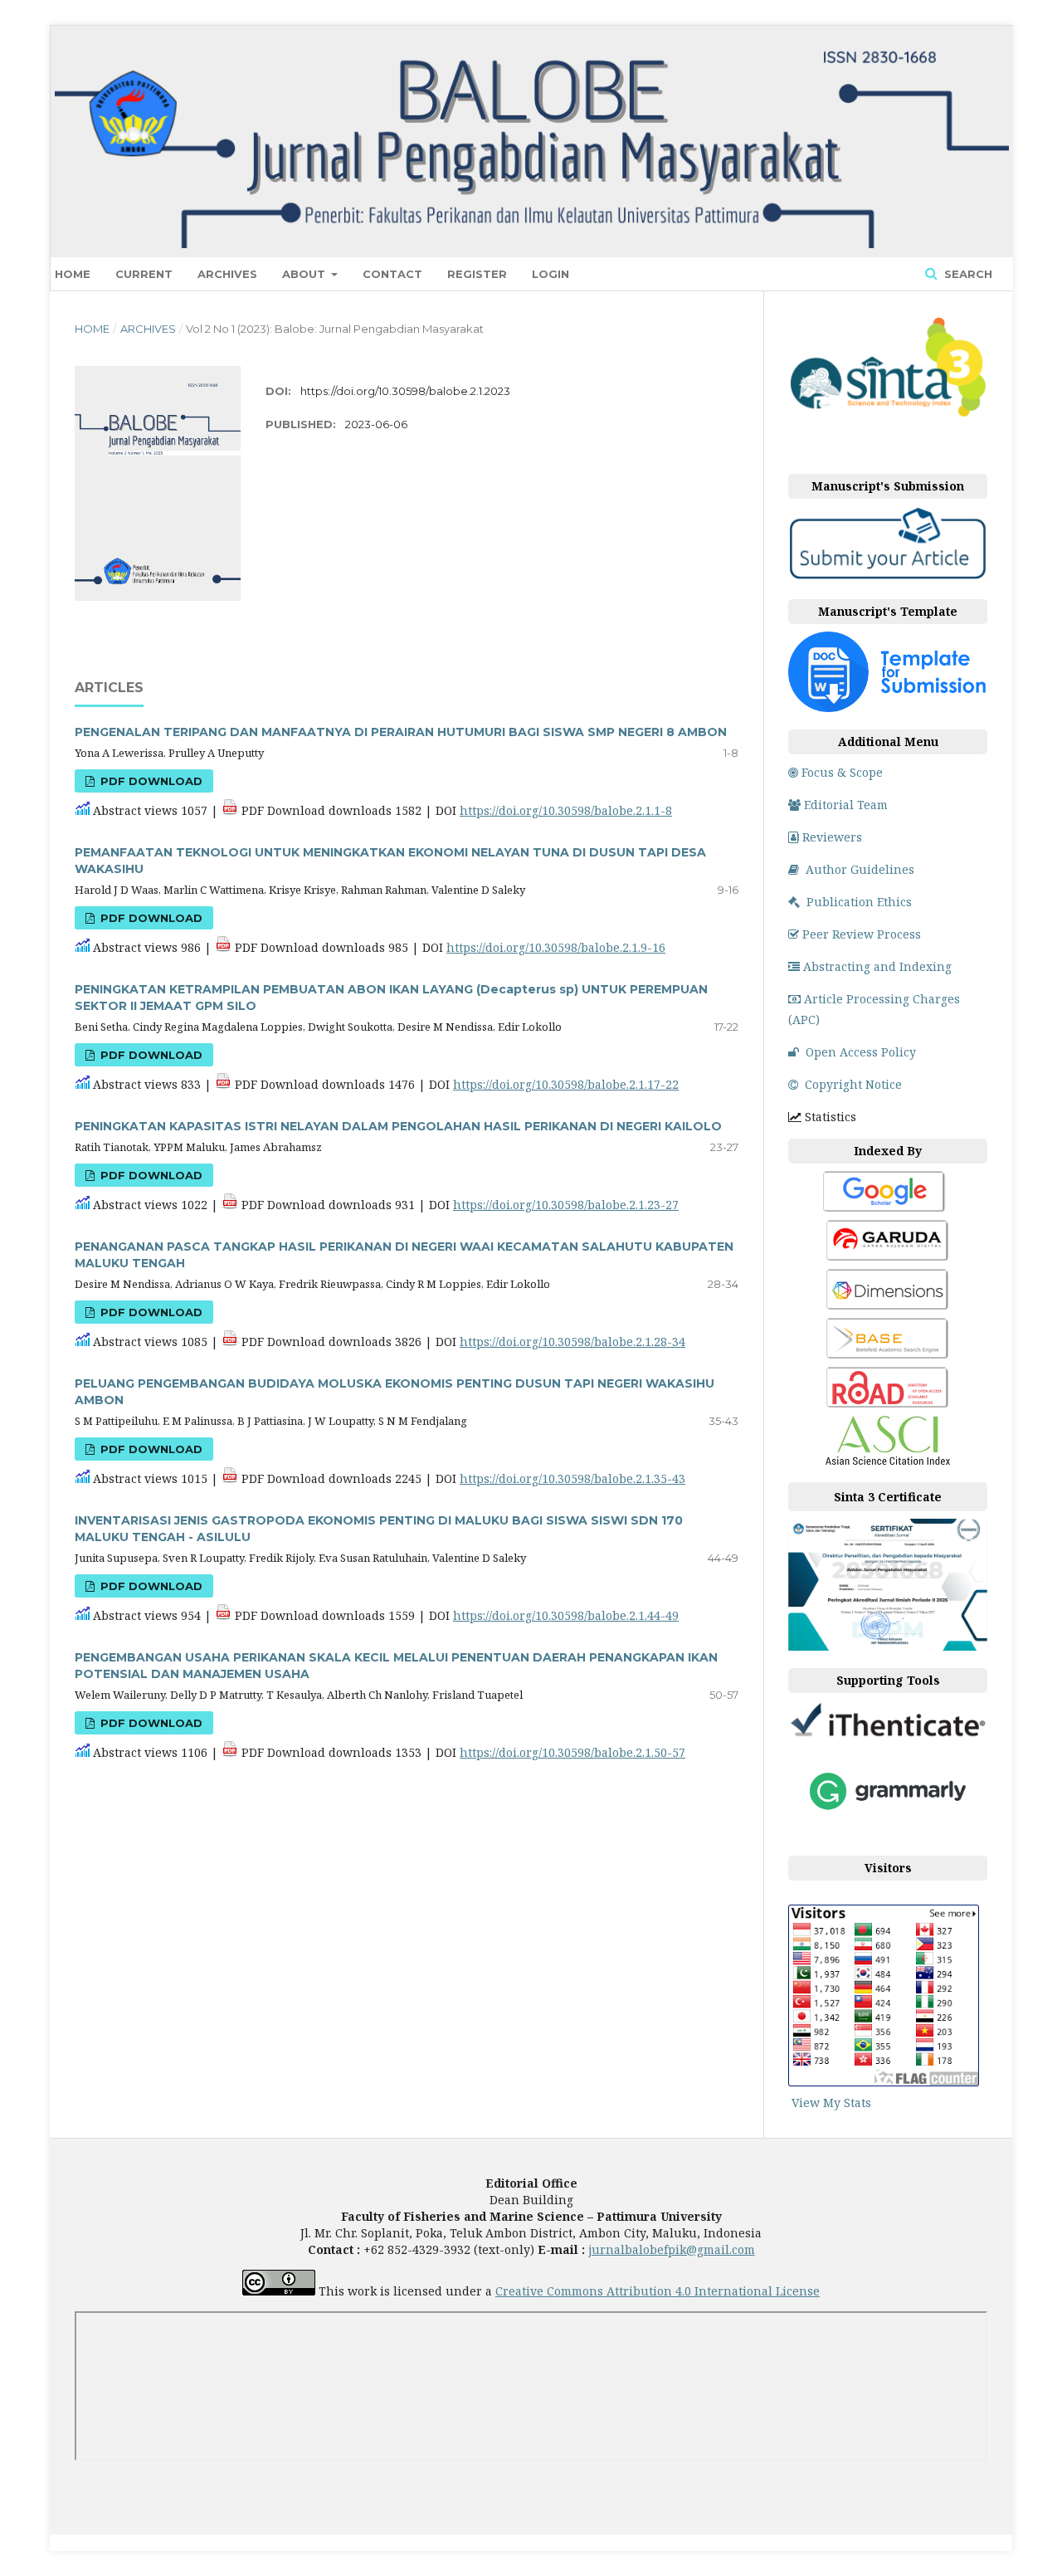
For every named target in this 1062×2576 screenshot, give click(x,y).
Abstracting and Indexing (877, 966)
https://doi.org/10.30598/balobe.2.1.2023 (405, 391)
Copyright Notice (853, 1084)
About (305, 274)
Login (550, 274)
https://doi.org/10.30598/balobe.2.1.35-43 (572, 1478)
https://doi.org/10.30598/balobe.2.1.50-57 (572, 1752)
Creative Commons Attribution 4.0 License (658, 2291)
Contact (392, 274)
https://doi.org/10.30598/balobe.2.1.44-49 (566, 1615)
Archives (227, 274)
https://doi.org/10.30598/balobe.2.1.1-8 (566, 810)
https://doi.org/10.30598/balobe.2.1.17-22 (566, 1084)
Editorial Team (846, 805)
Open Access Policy (861, 1052)
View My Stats (831, 2103)
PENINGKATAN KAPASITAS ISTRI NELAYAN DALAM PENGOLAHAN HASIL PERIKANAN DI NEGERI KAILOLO (398, 1126)
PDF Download (150, 781)
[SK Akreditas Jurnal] (888, 414)
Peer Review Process (862, 934)
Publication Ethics (859, 902)
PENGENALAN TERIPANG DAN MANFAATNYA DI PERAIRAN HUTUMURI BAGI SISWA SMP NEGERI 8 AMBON (401, 732)
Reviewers (832, 837)
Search (967, 274)
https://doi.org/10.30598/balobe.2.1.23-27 (566, 1205)
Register (477, 274)
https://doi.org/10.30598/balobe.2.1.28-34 (572, 1342)
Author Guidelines (860, 869)
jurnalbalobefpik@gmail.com (672, 2249)
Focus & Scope (842, 772)
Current (144, 274)
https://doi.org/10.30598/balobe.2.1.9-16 (556, 947)
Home (73, 274)
